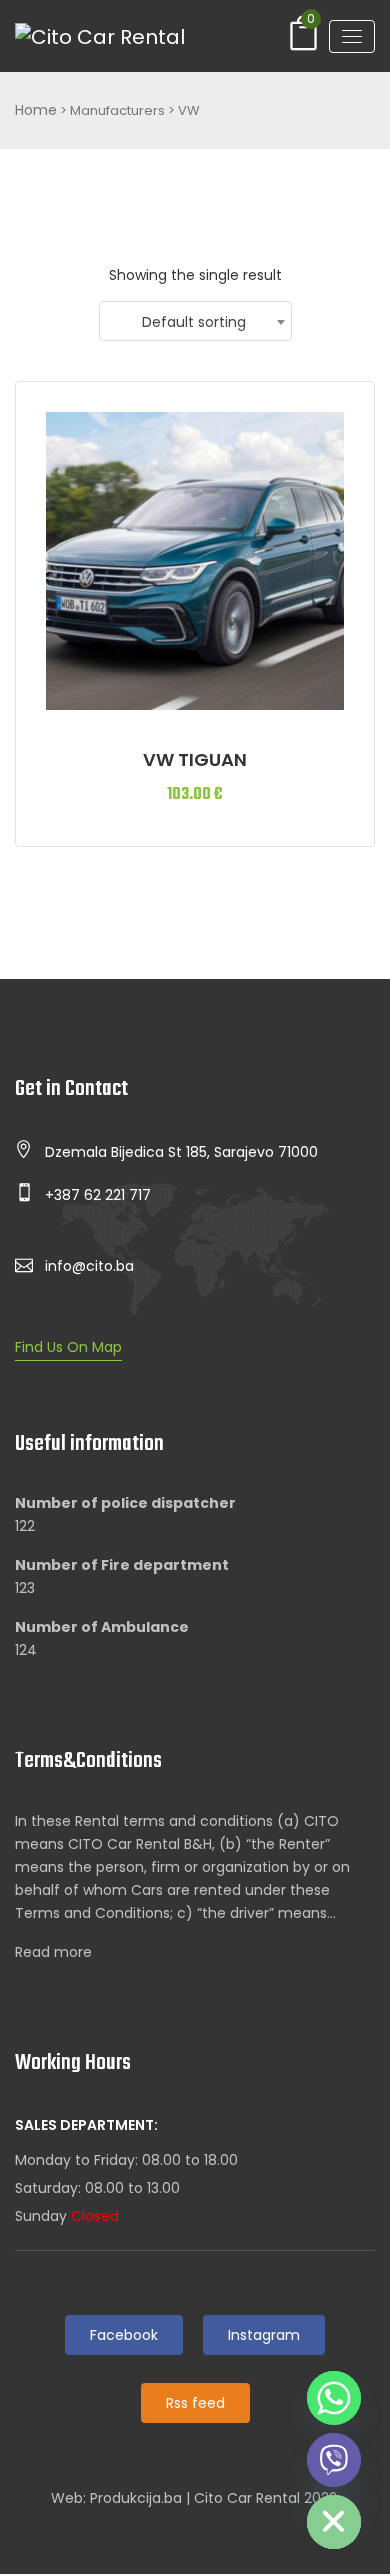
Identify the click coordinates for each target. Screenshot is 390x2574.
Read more (53, 1952)
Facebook (124, 2335)
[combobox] (195, 321)
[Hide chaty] (334, 2522)
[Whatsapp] (334, 2398)
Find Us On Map (68, 1347)
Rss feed (195, 2403)
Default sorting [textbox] (194, 322)
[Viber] (334, 2460)
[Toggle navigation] (352, 36)
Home (36, 110)
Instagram (264, 2335)
